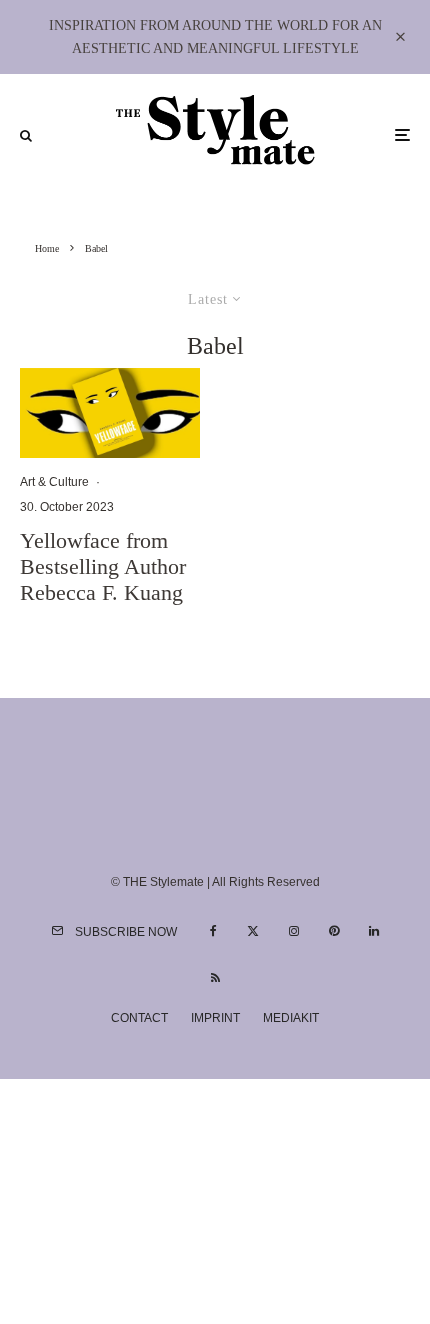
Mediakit (291, 1018)
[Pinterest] (334, 931)
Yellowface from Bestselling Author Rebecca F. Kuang (103, 567)
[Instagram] (294, 931)
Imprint (215, 1018)
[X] (253, 931)
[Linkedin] (374, 931)
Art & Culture (54, 482)
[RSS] (215, 978)
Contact (139, 1018)
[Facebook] (213, 931)
